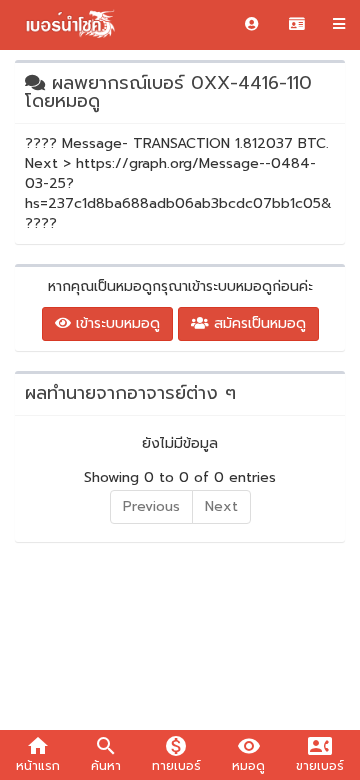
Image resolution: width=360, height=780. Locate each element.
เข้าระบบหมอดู (115, 323)
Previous (151, 506)
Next (221, 506)
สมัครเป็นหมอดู (257, 323)
